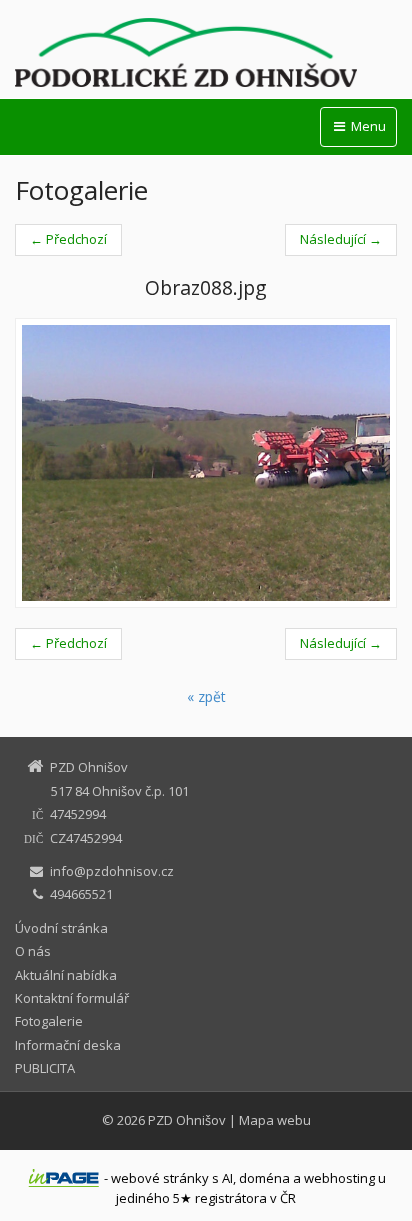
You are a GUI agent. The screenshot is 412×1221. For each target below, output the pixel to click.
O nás (33, 951)
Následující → (341, 239)
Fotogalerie (49, 1021)
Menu (367, 126)
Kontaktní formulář (72, 998)
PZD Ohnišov (187, 1120)
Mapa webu (275, 1120)
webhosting (339, 1178)
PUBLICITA (45, 1068)
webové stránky (160, 1178)
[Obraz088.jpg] (206, 463)
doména (264, 1178)
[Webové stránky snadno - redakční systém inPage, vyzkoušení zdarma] (64, 1178)
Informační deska (68, 1045)
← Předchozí (68, 239)
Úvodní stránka (61, 928)
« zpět (206, 696)
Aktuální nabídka (66, 975)
